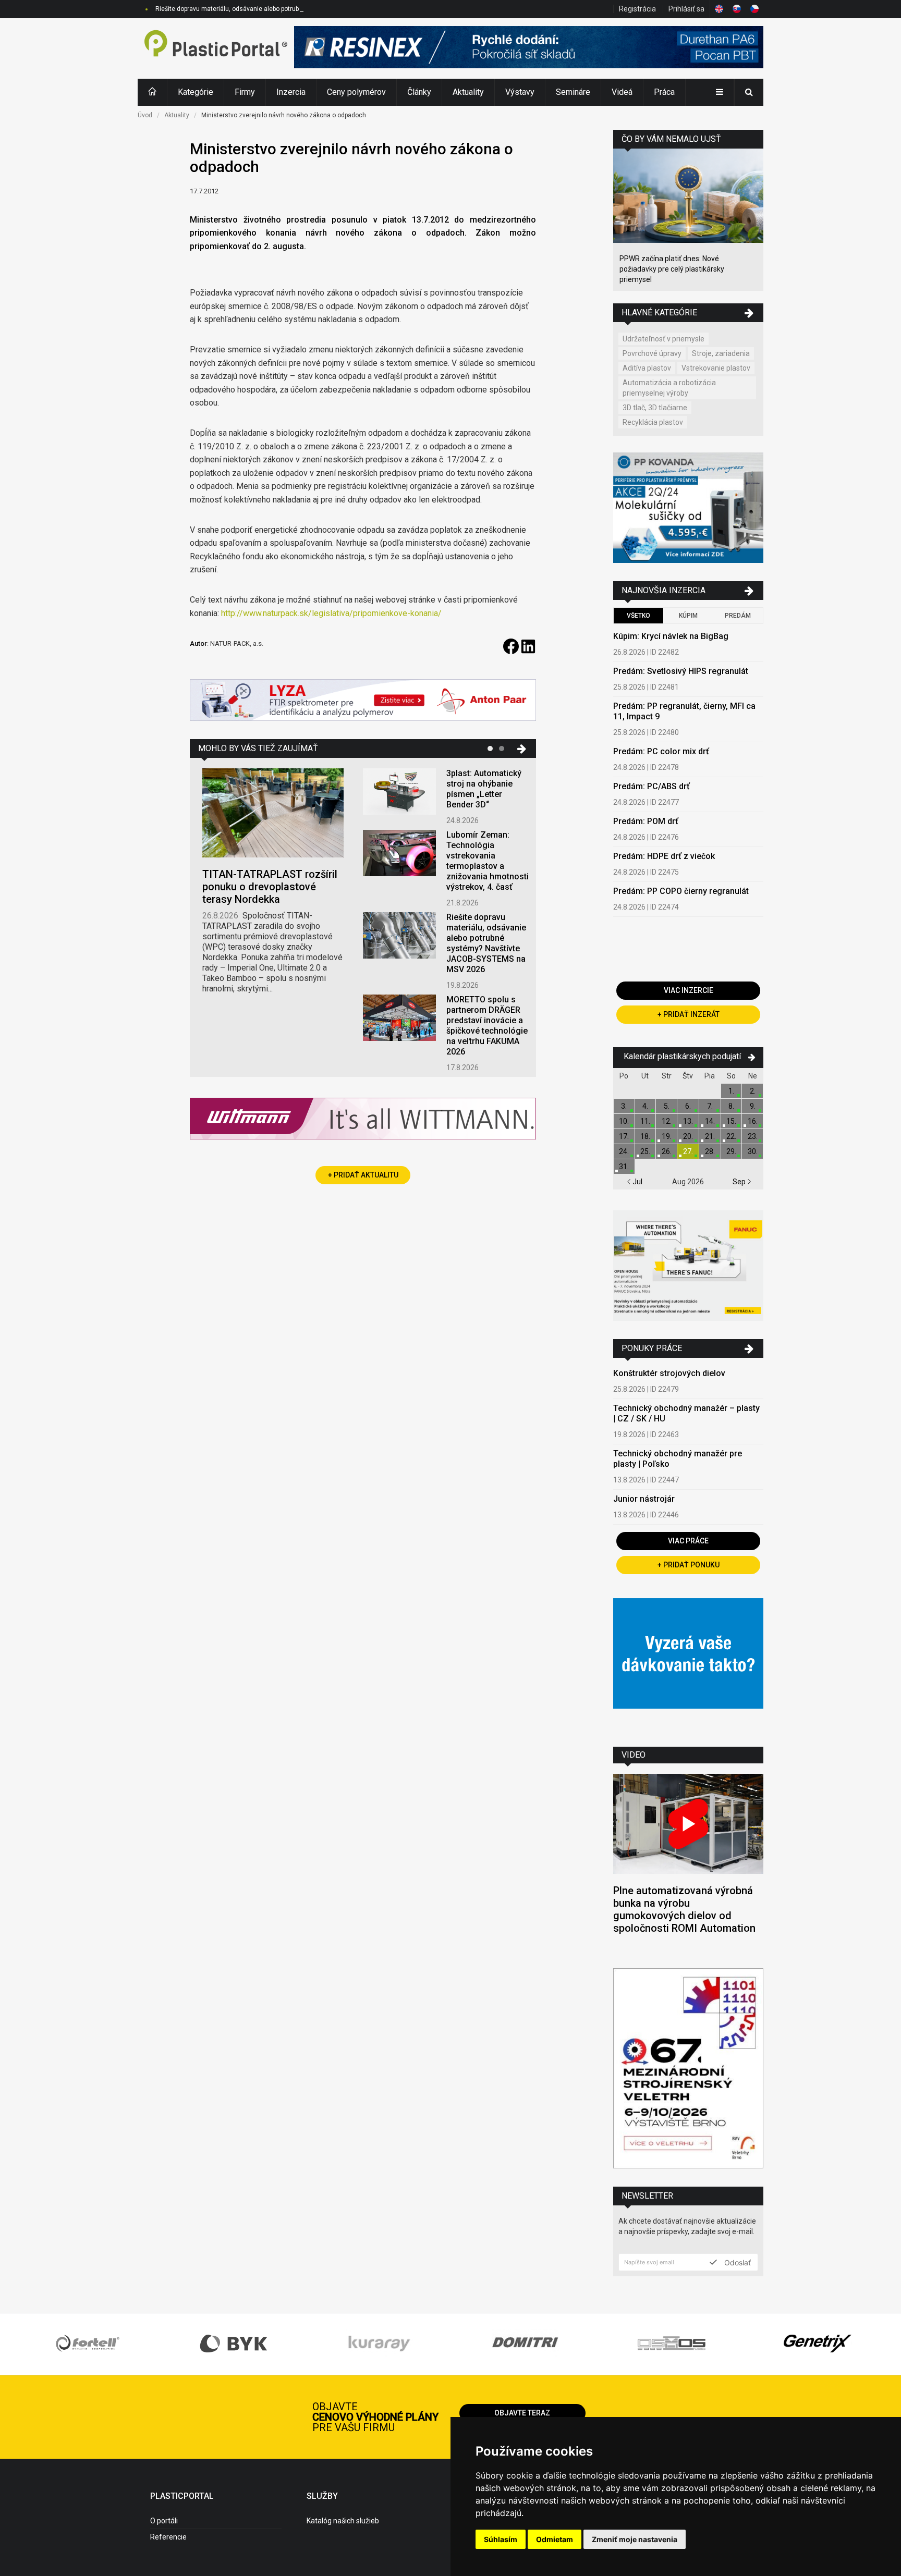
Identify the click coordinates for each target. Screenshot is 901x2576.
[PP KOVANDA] (688, 509)
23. (753, 1136)
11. (645, 1121)
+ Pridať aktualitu (363, 1175)
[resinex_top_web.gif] (529, 48)
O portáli (164, 2521)
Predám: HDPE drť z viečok (664, 856)
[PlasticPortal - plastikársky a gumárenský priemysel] (216, 48)
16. (753, 1121)
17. (624, 1136)
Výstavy (520, 92)
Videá (622, 92)
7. (710, 1106)
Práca (664, 92)
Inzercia (291, 92)
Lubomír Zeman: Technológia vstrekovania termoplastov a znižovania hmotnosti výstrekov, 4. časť (488, 861)
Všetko (638, 616)
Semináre (573, 92)
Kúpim (688, 616)
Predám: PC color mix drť (661, 751)
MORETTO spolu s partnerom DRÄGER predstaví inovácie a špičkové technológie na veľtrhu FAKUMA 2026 (487, 1026)
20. (688, 1136)
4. (645, 1106)
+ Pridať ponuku (689, 1565)
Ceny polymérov (356, 92)
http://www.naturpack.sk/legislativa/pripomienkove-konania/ (331, 613)
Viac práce (688, 1541)
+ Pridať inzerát (689, 1014)
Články (419, 92)
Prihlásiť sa (686, 9)
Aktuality (468, 92)
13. (688, 1121)
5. (667, 1106)
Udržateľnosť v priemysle (663, 339)
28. (710, 1151)
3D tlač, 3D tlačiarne (655, 408)
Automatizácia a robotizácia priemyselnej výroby (669, 388)
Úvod (145, 115)
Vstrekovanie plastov (716, 368)
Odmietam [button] (555, 2539)
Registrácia (637, 9)
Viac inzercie (689, 990)
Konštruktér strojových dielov (669, 1373)
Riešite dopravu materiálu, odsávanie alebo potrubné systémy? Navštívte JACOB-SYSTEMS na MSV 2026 (305, 9)
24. (624, 1151)
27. (688, 1151)
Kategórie (196, 92)
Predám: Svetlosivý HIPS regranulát (681, 671)
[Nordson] (688, 1665)
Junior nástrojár (644, 1499)
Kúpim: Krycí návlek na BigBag (671, 636)
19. (667, 1136)
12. (667, 1121)
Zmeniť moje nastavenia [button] (635, 2539)
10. (624, 1121)
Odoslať (736, 2262)
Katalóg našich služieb (343, 2521)
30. (753, 1151)
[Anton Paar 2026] (363, 701)
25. (645, 1151)
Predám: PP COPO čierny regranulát (681, 891)
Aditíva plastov (647, 368)
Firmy (245, 92)
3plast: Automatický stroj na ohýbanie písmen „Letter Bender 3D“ (484, 789)
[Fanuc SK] (688, 1267)
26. (667, 1151)
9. (753, 1106)
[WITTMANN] (363, 1123)
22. (731, 1136)
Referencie (168, 2537)
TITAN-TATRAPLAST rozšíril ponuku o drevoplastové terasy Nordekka (270, 887)
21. (710, 1136)
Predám (738, 616)
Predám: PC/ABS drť (652, 786)
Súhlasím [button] (501, 2539)
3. (624, 1106)
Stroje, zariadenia (721, 353)
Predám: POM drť (646, 821)
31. (624, 1167)
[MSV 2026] (688, 2070)
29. (731, 1151)
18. (645, 1136)
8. (731, 1106)
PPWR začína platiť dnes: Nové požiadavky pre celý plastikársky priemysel (672, 269)
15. (731, 1121)
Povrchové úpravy (652, 353)
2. (753, 1091)
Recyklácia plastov (653, 422)
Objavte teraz (522, 2413)
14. (710, 1121)
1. (731, 1091)
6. (688, 1106)
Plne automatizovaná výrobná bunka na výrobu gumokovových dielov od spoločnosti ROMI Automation (684, 1909)
